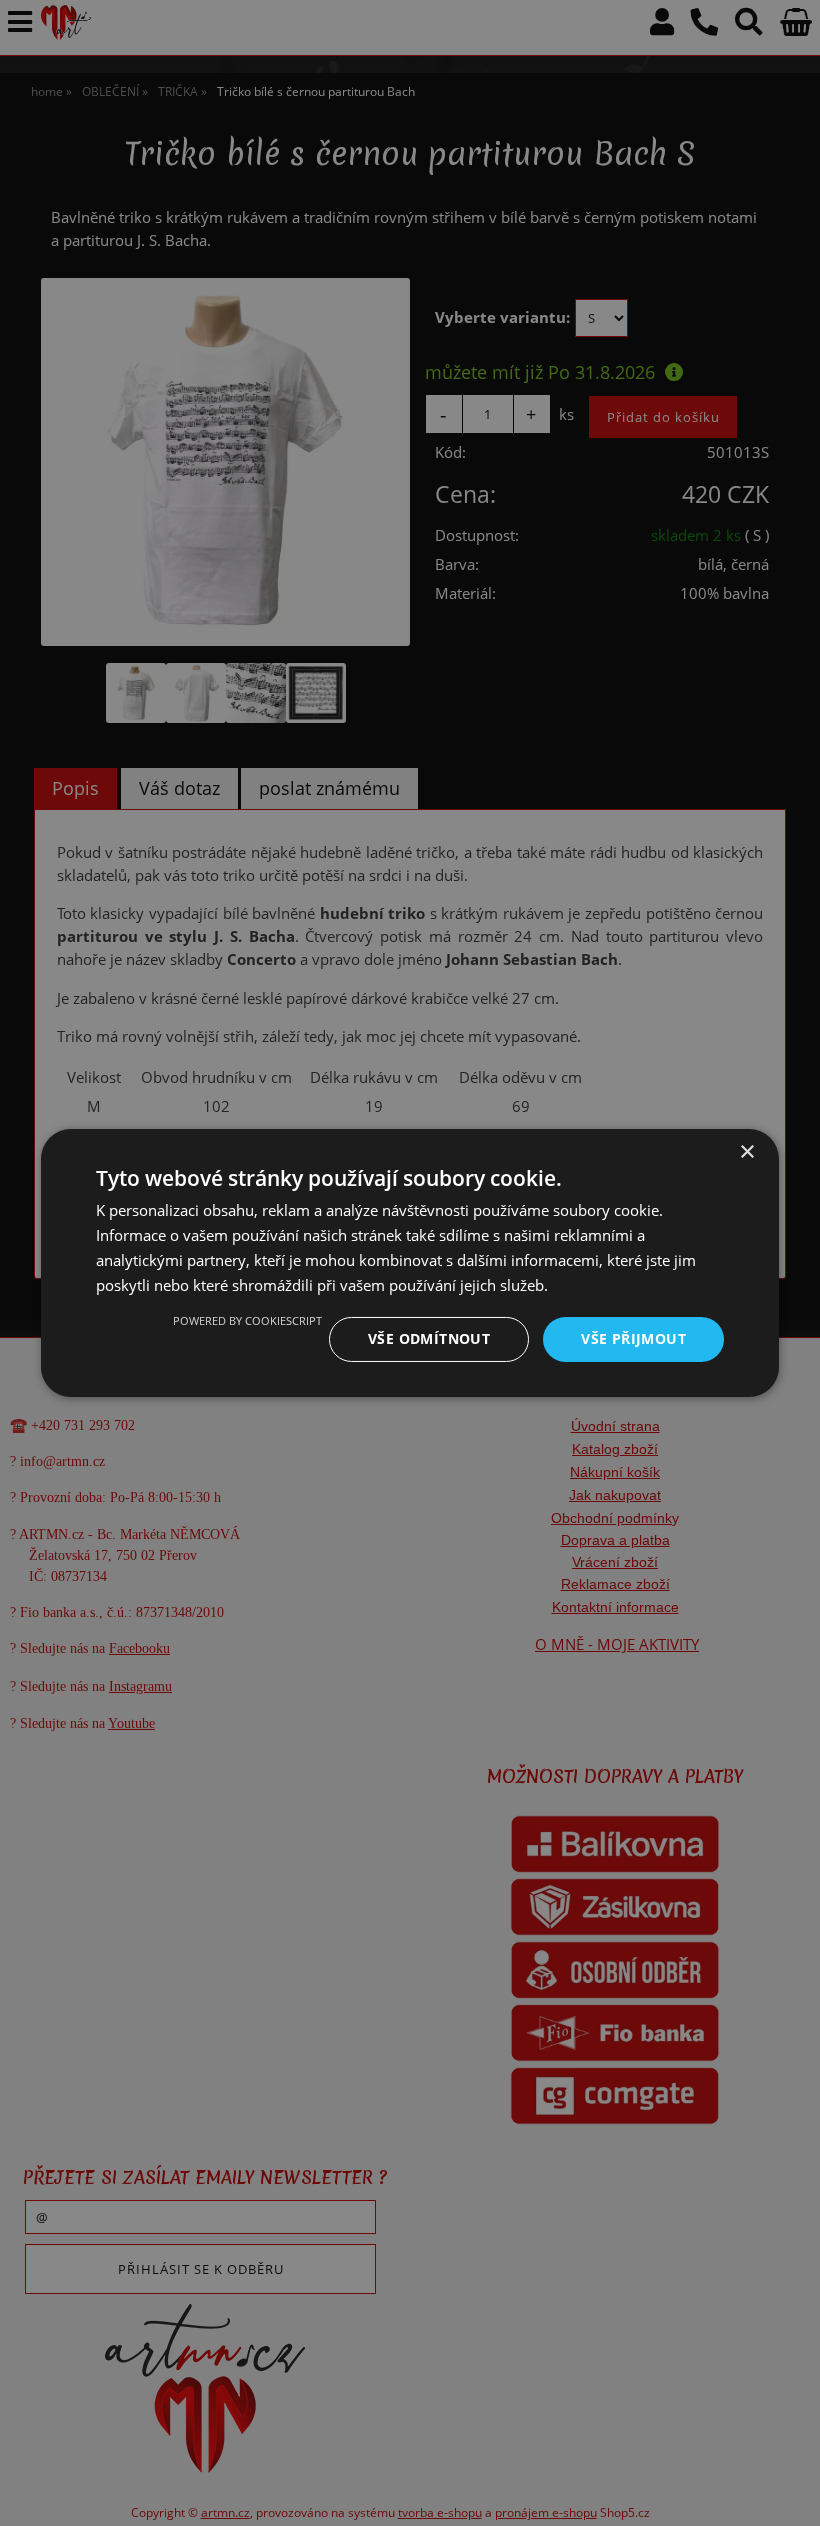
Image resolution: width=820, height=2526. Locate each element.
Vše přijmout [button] (633, 1338)
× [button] (746, 1152)
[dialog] (410, 1263)
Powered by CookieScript (247, 1320)
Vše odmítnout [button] (429, 1338)
